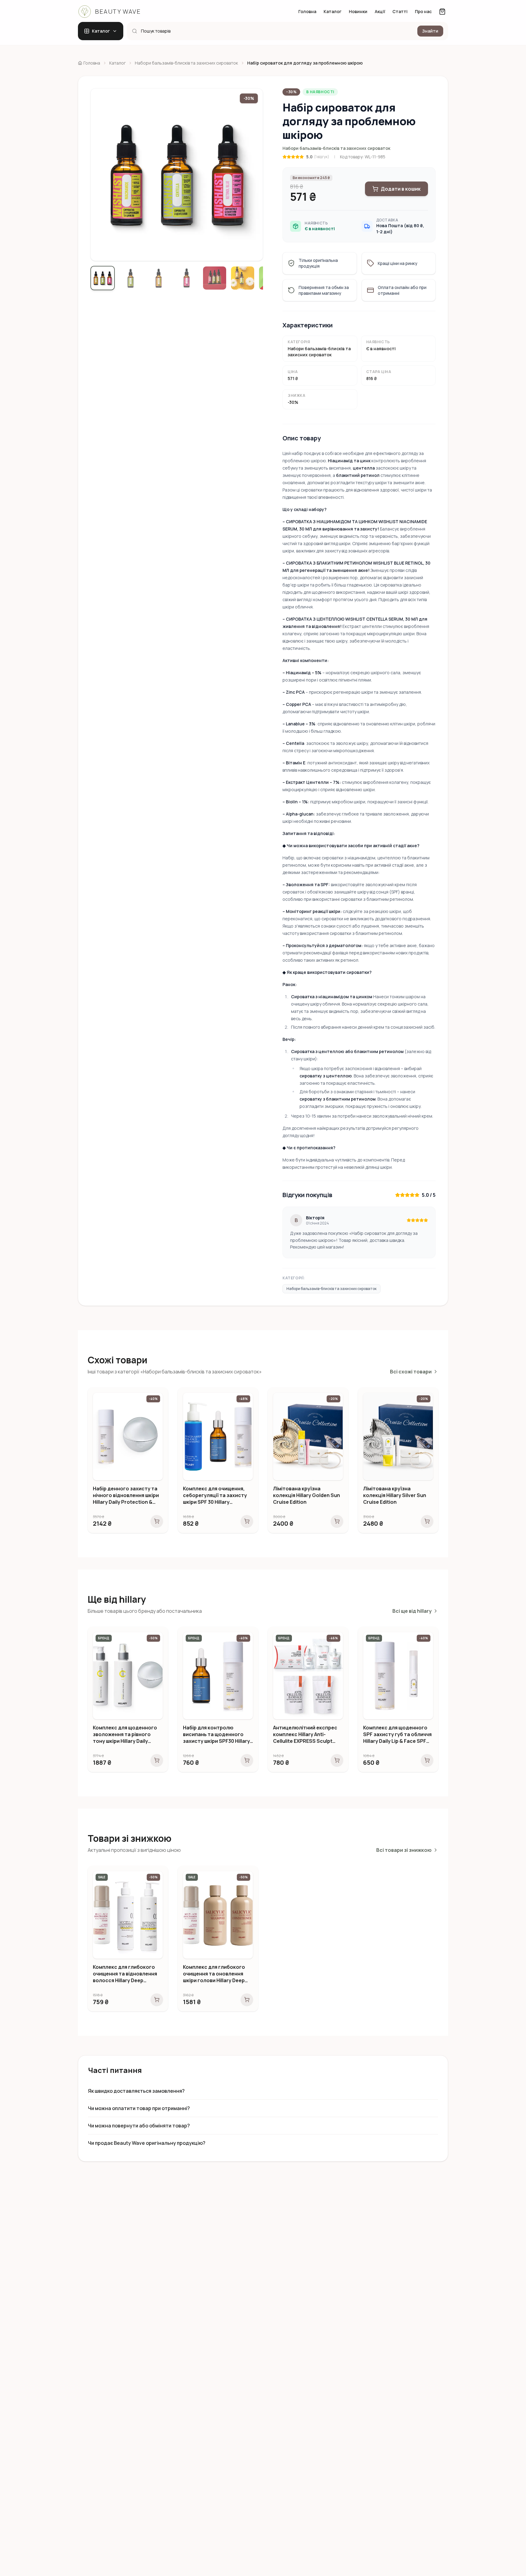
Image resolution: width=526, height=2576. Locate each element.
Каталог (333, 11)
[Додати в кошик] (157, 1521)
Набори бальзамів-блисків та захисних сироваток (336, 148)
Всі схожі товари (411, 1372)
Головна (307, 11)
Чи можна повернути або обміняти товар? (139, 2126)
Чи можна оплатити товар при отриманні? (139, 2108)
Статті (400, 11)
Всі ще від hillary (412, 1611)
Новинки (358, 11)
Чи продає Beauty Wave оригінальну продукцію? (147, 2143)
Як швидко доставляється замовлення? (136, 2091)
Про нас (423, 11)
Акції (380, 11)
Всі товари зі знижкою (404, 1850)
